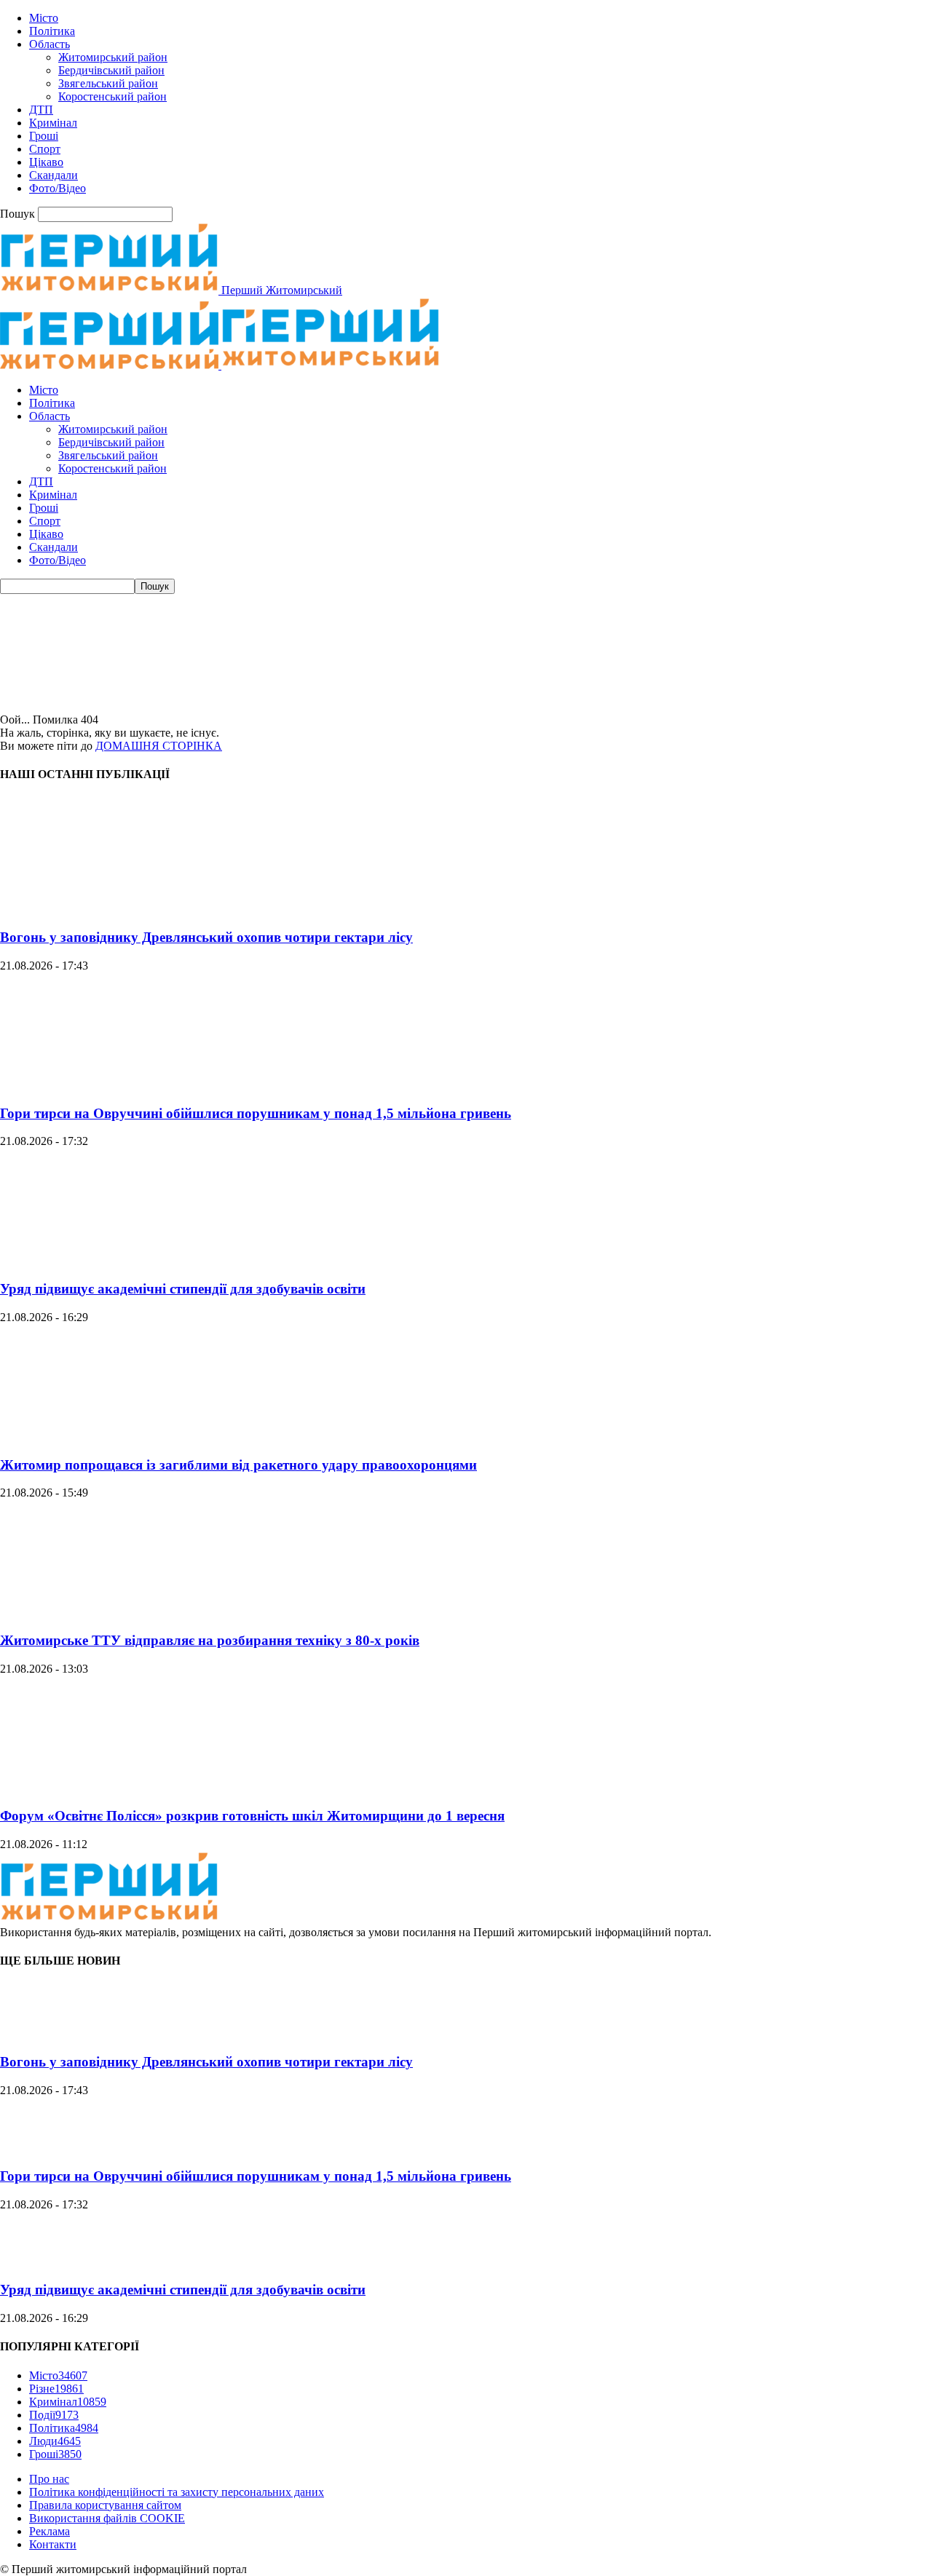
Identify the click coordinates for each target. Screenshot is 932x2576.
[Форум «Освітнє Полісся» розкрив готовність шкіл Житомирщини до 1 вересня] (109, 1788)
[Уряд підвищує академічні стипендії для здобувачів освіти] (109, 1260)
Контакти (53, 2544)
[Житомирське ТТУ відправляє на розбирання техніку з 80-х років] (109, 1612)
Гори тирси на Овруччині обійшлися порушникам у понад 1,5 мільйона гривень (256, 1113)
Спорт (45, 149)
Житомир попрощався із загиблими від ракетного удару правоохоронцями (238, 1465)
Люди (55, 2441)
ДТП (41, 110)
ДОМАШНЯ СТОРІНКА (159, 746)
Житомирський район (113, 57)
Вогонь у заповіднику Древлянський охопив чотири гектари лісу (206, 937)
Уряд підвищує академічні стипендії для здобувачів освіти (183, 1289)
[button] (466, 678)
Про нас (49, 2479)
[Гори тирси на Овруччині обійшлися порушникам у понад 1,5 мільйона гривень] (109, 1085)
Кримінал (53, 123)
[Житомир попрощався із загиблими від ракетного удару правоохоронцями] (109, 1436)
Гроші (44, 136)
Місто (44, 18)
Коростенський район (112, 96)
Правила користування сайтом (105, 2505)
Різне (56, 2389)
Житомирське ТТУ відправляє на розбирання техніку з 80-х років (210, 1640)
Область (50, 44)
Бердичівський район (111, 70)
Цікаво (46, 162)
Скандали (54, 175)
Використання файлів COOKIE (107, 2518)
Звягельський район (108, 83)
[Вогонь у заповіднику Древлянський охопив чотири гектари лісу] (109, 909)
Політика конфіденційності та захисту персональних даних (177, 2492)
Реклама (50, 2531)
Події (54, 2415)
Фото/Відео (58, 188)
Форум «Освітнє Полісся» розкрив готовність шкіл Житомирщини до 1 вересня (252, 1816)
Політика (52, 31)
